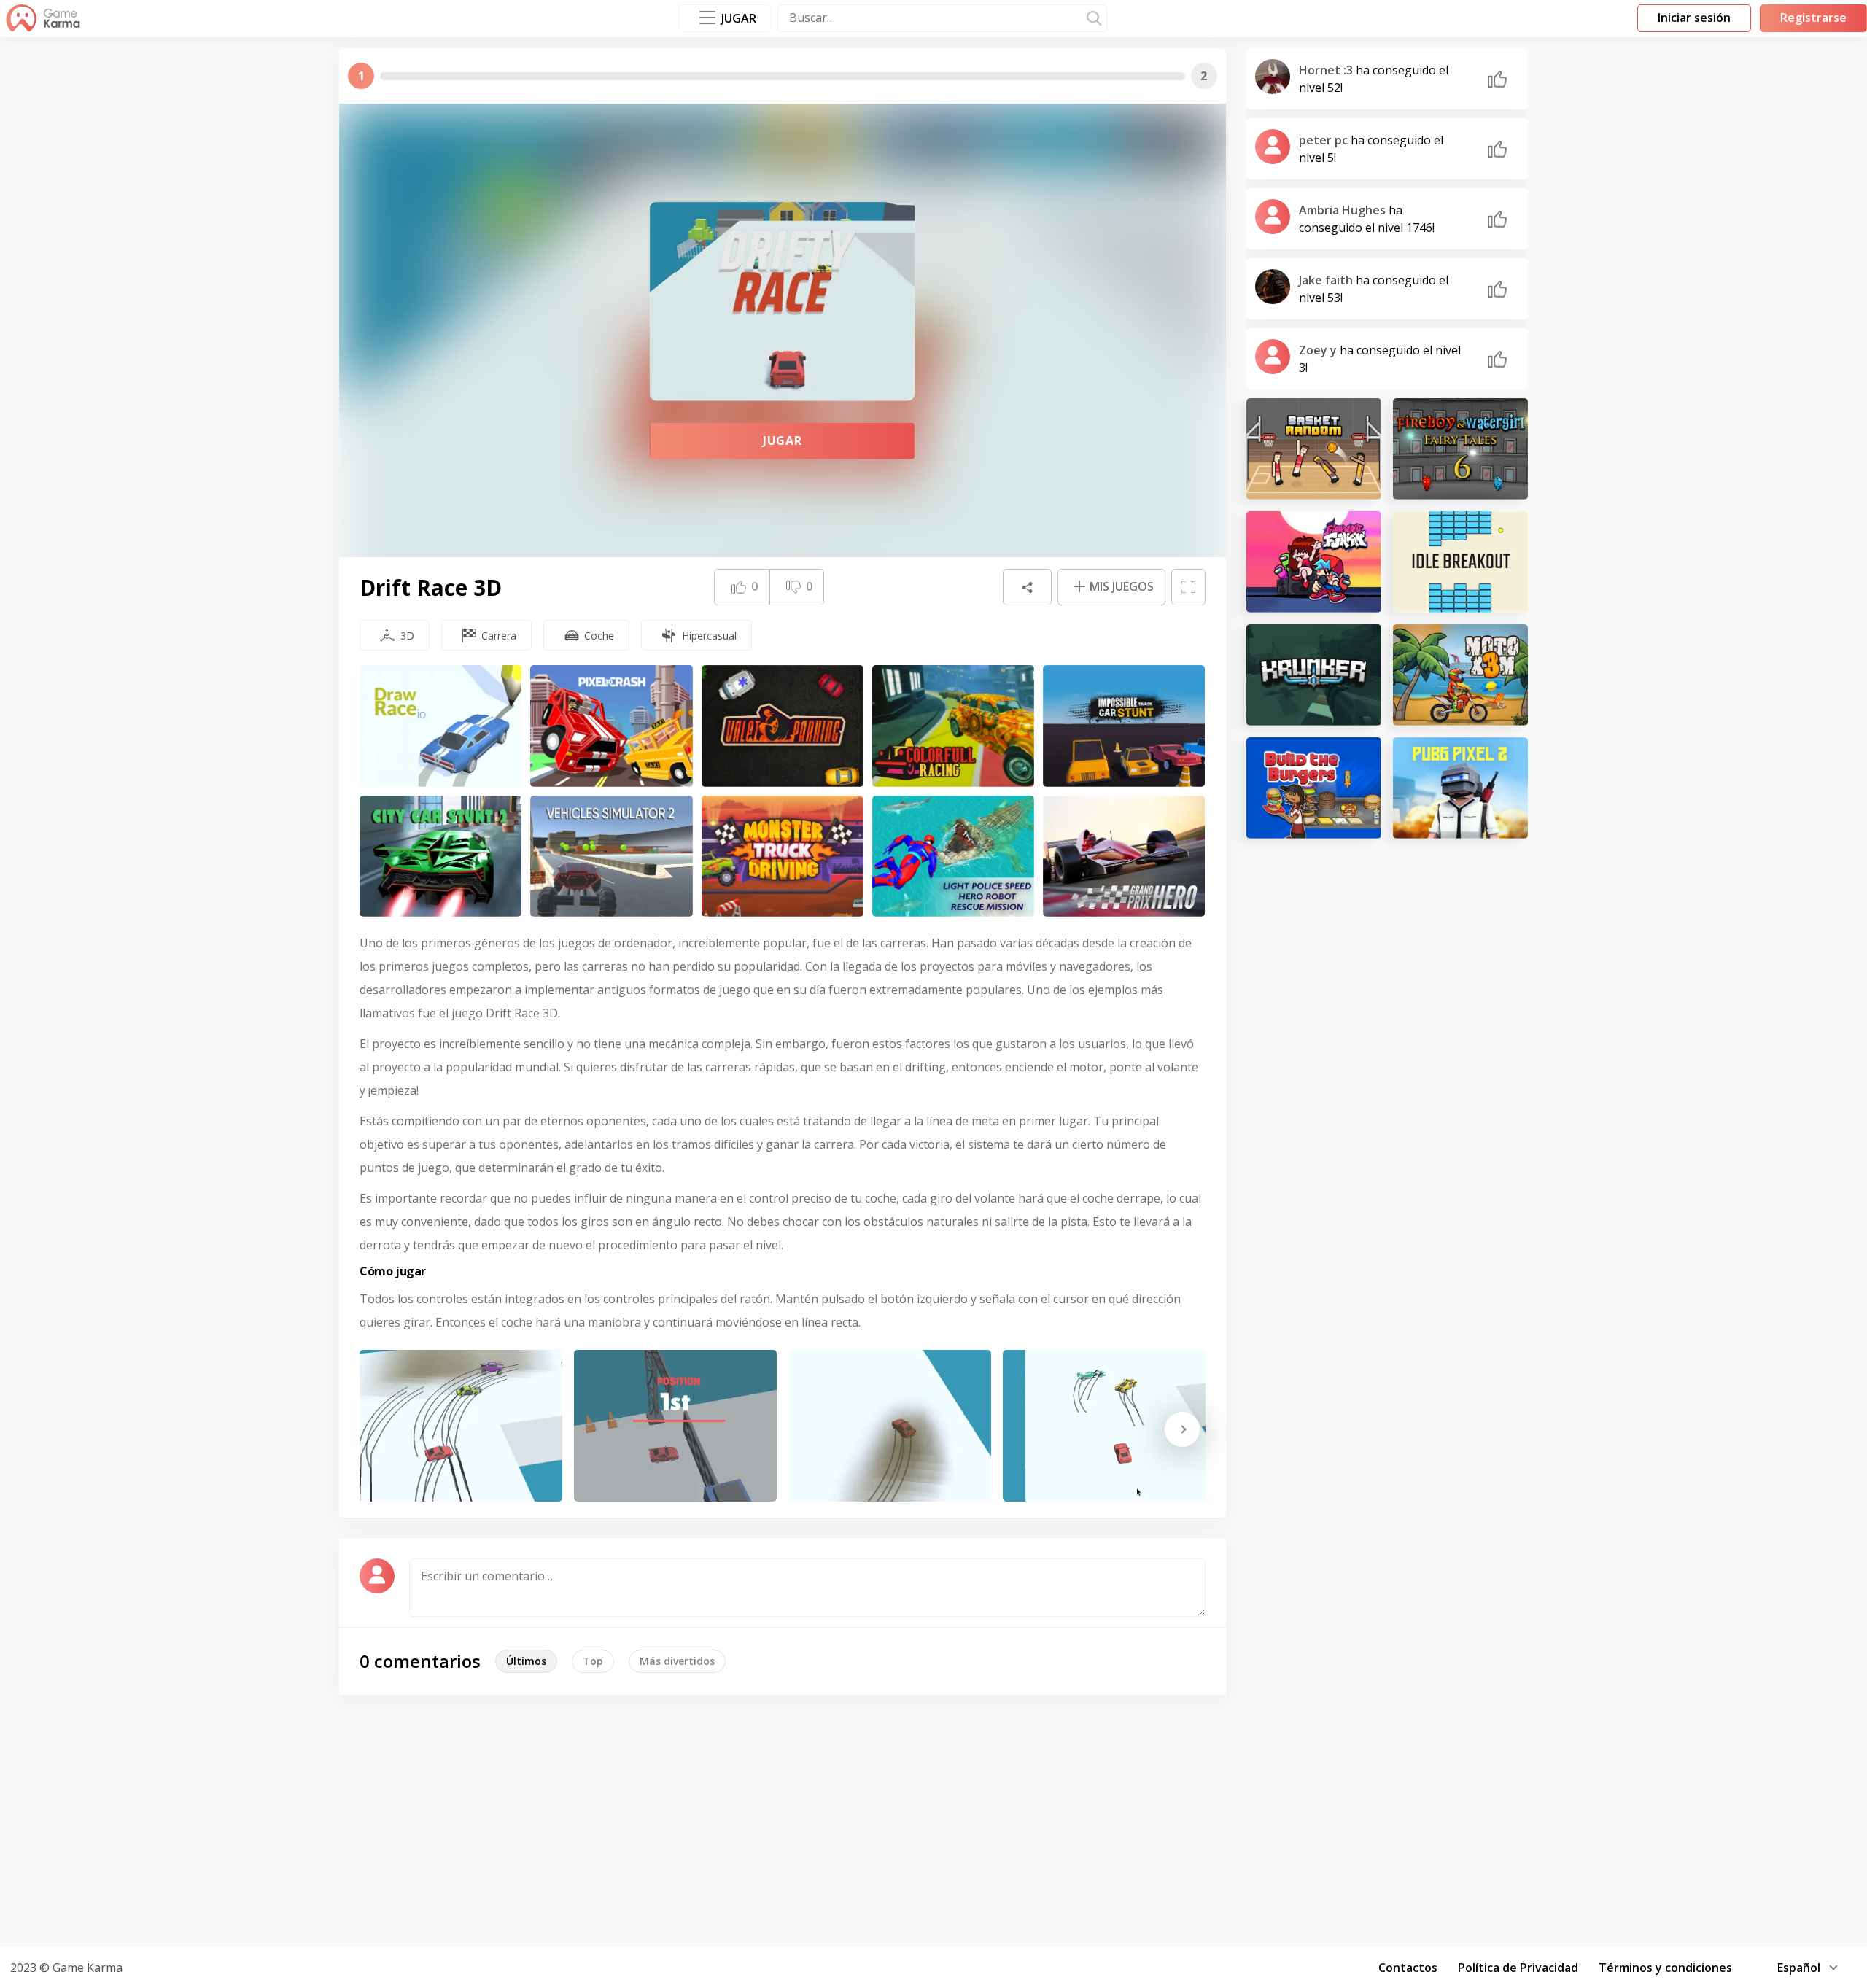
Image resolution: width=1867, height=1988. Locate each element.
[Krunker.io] (1314, 675)
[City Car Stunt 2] (440, 857)
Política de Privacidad (1518, 1968)
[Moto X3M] (1460, 675)
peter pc (1325, 140)
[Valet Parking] (783, 726)
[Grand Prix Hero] (1124, 857)
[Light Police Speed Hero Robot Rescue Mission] (953, 857)
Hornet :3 (1327, 70)
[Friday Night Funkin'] (1314, 562)
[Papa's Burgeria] (1314, 788)
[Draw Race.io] (440, 726)
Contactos (1408, 1968)
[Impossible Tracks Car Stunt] (1124, 726)
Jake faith (1327, 280)
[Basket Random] (1314, 449)
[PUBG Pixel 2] (1460, 788)
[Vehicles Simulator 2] (611, 857)
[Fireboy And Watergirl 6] (1460, 449)
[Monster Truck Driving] (783, 857)
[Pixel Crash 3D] (611, 726)
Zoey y (1319, 350)
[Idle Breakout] (1460, 562)
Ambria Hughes (1344, 210)
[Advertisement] (933, 1819)
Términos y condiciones (1665, 1968)
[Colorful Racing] (953, 726)
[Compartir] (1027, 587)
